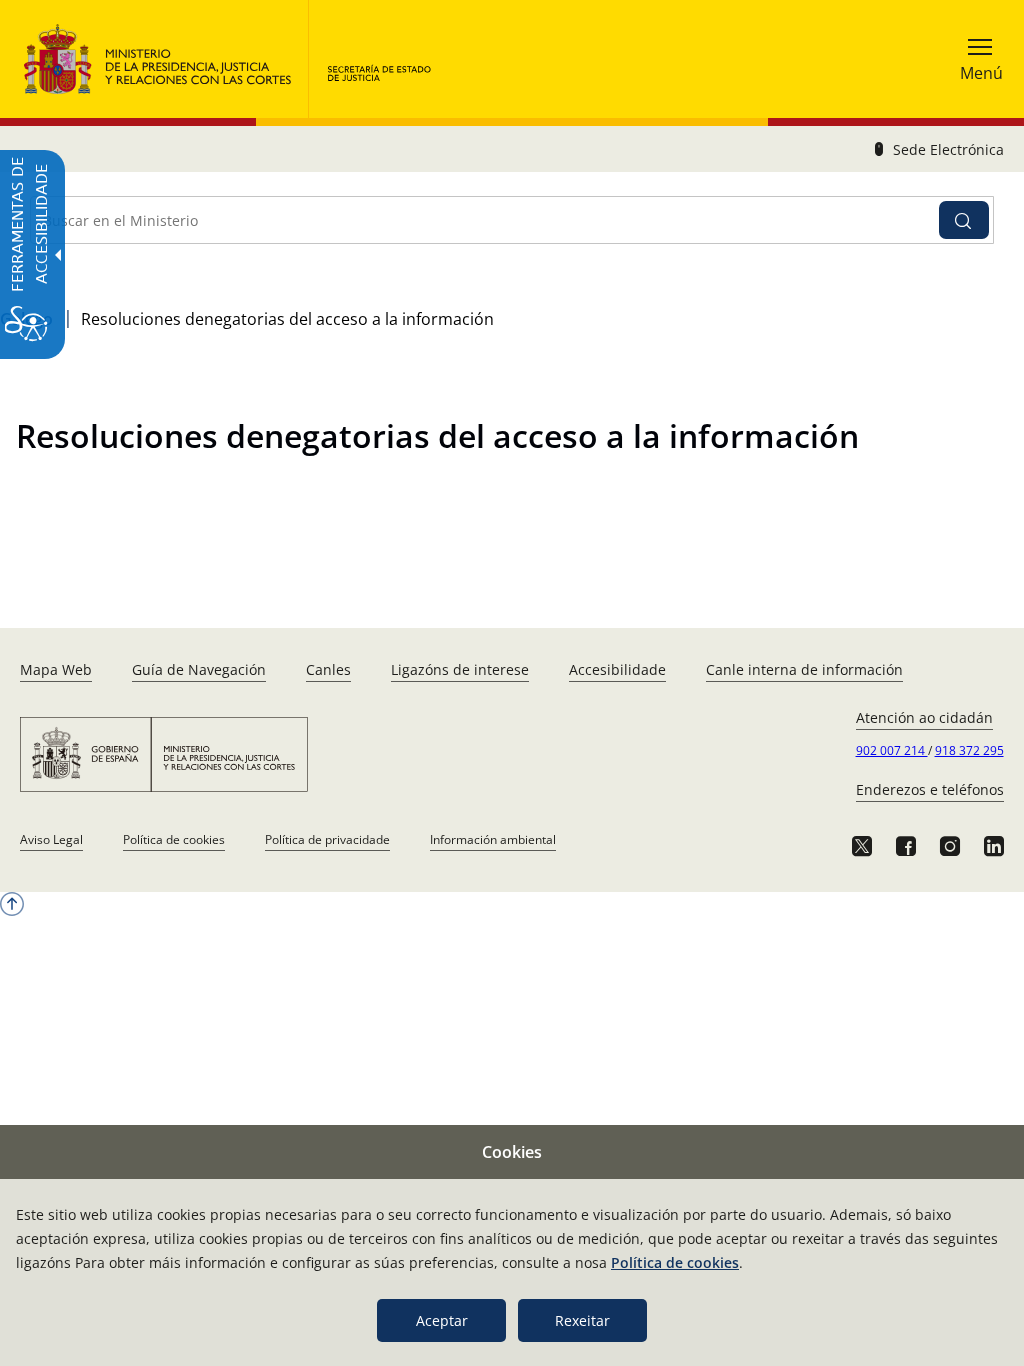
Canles (328, 669)
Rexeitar (582, 1320)
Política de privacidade (327, 839)
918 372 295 (969, 750)
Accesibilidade (617, 669)
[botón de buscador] (964, 220)
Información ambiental (493, 839)
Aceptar (442, 1320)
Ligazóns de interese (460, 669)
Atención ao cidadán (924, 717)
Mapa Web (56, 669)
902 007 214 (892, 750)
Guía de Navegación (199, 669)
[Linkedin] (994, 846)
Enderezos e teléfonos (930, 789)
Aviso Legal (51, 839)
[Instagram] (950, 846)
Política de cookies (174, 839)
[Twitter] (862, 846)
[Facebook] (906, 846)
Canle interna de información (804, 669)
